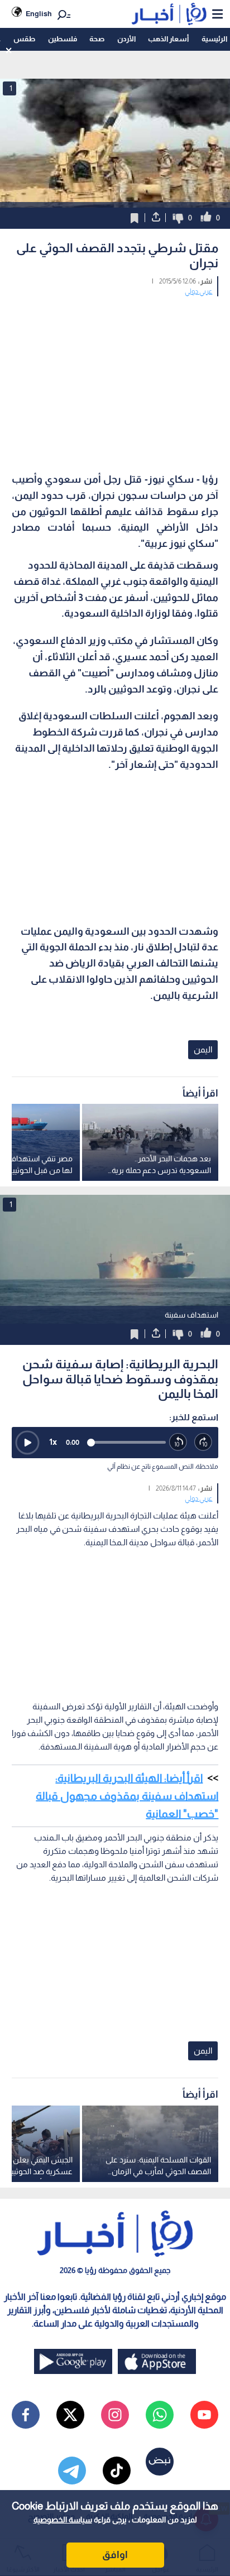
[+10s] (203, 1442)
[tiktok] (117, 2471)
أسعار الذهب (168, 39)
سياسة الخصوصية (63, 2520)
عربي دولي (198, 291)
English (39, 14)
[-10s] (178, 1442)
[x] (70, 2415)
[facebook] (26, 2415)
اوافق (115, 2555)
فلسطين (63, 39)
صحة (97, 39)
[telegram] (72, 2471)
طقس (24, 39)
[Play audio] (27, 1443)
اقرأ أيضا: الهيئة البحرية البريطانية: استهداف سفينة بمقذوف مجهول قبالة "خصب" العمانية (127, 1796)
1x (53, 1442)
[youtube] (204, 2415)
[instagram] (115, 2415)
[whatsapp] (160, 2415)
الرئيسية (214, 39)
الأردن (126, 39)
